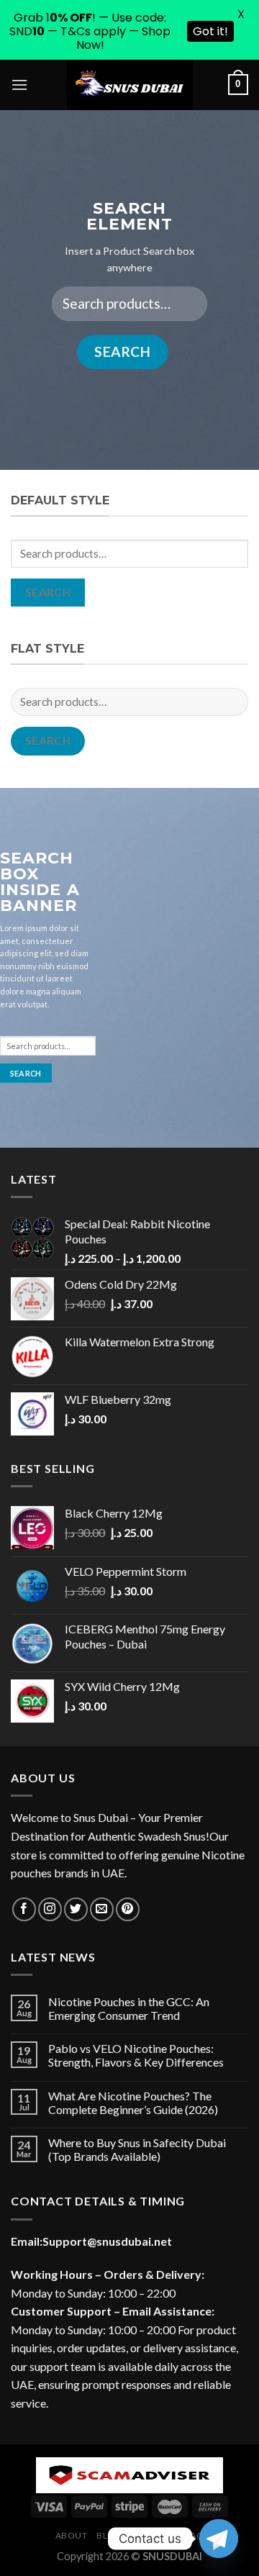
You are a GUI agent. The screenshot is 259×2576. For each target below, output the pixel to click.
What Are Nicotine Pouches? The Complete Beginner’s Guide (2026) (133, 2103)
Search (122, 352)
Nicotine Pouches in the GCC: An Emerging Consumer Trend (129, 2008)
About (72, 2535)
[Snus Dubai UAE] (129, 85)
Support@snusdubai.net (107, 2241)
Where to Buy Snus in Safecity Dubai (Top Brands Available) (137, 2149)
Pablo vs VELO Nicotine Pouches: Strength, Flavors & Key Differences (136, 2055)
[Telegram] (219, 2539)
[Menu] (19, 85)
